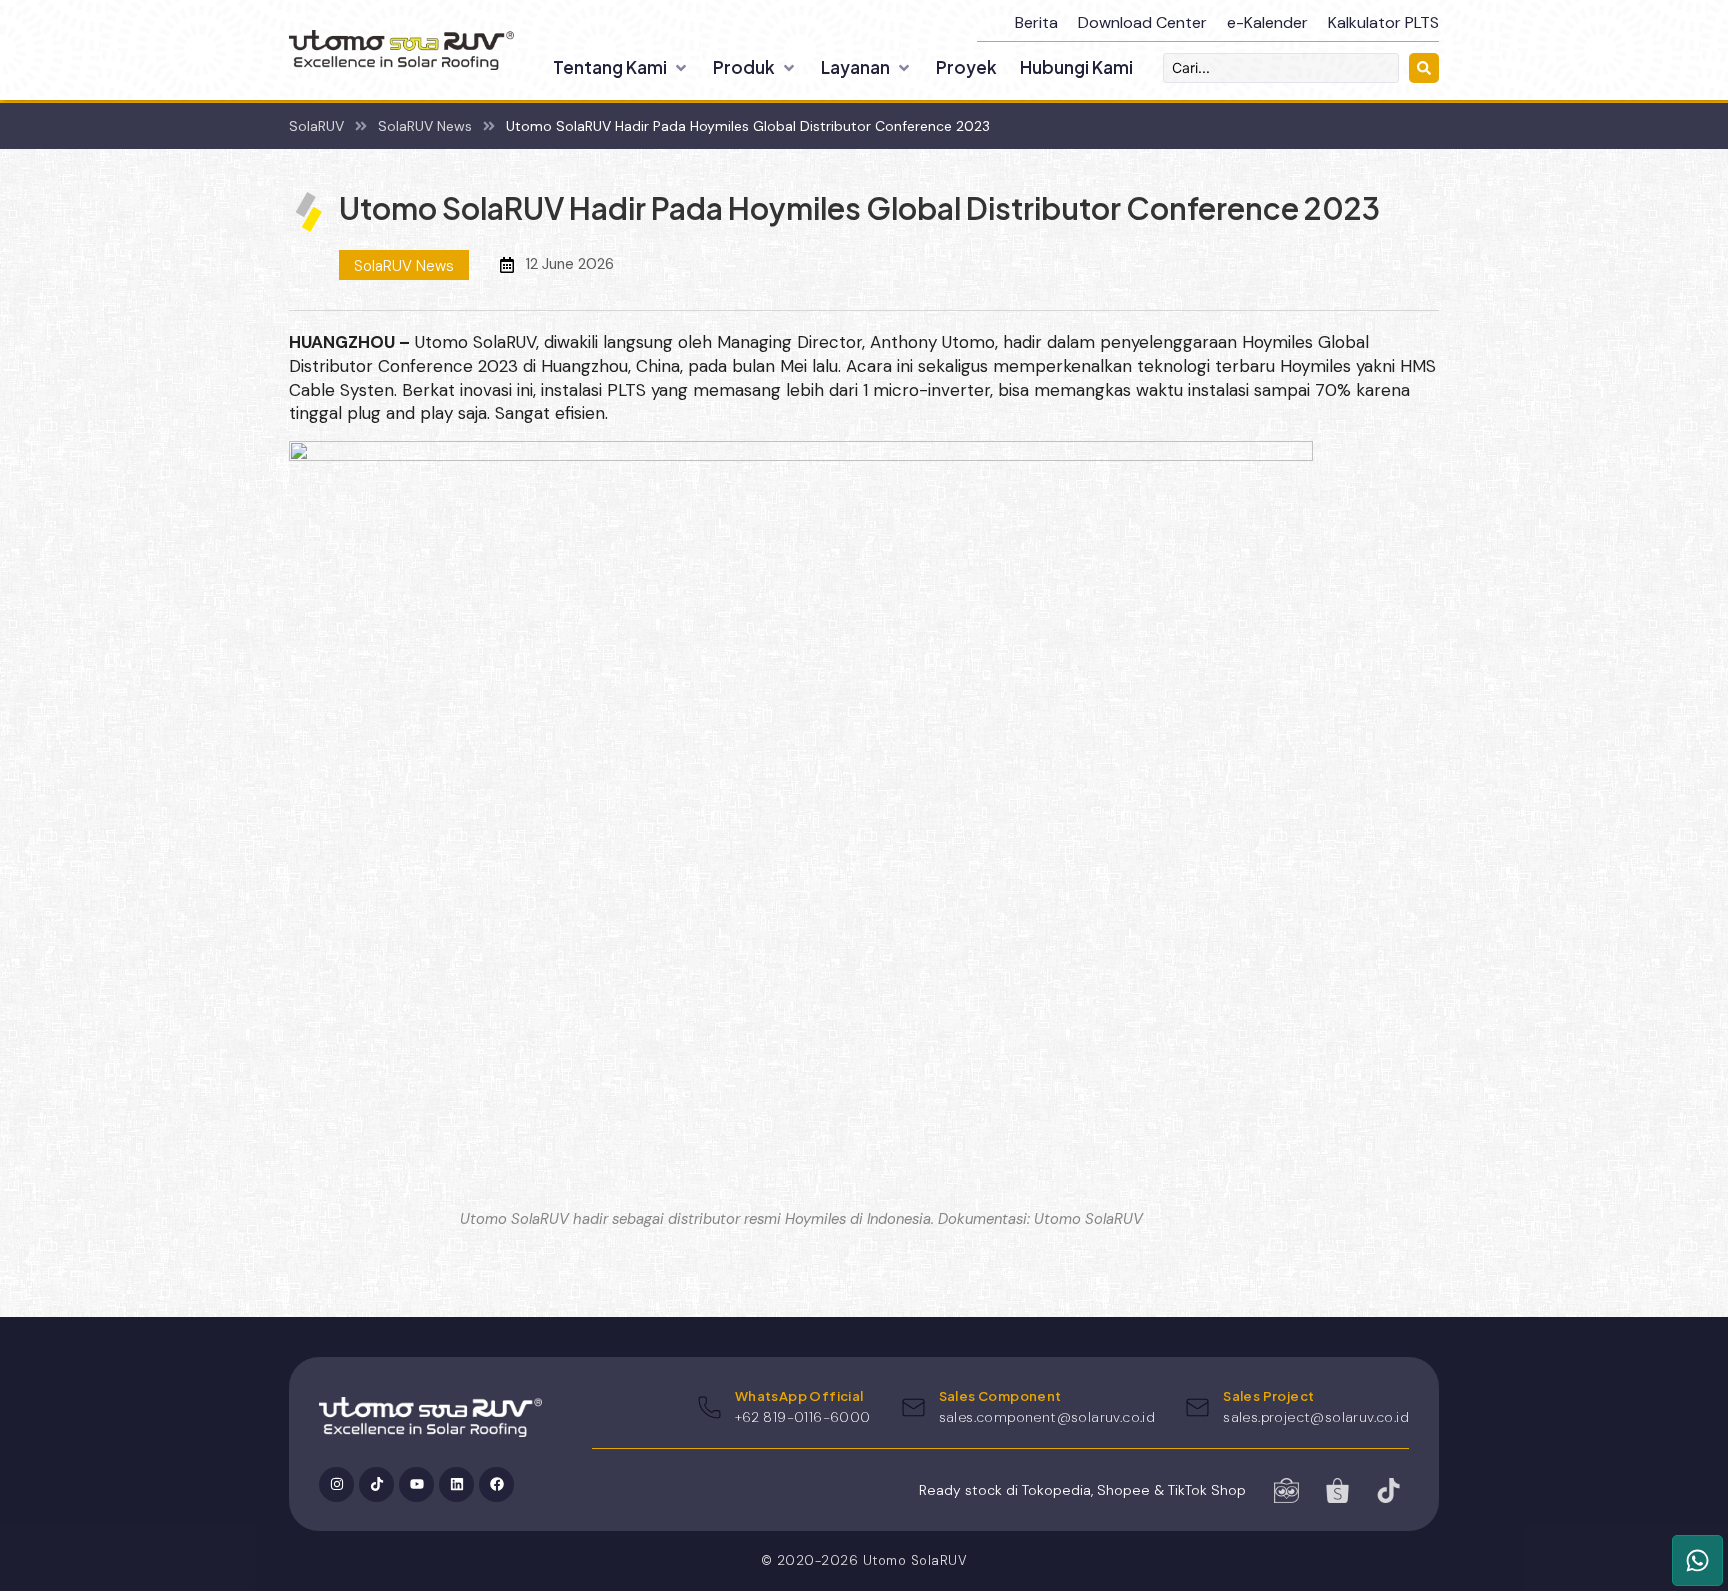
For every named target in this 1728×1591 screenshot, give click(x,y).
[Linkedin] (456, 1484)
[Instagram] (336, 1484)
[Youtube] (416, 1484)
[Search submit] (1424, 68)
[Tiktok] (376, 1484)
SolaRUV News (425, 126)
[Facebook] (496, 1484)
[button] (621, 68)
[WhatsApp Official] (709, 1407)
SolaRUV (316, 126)
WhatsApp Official (799, 1396)
